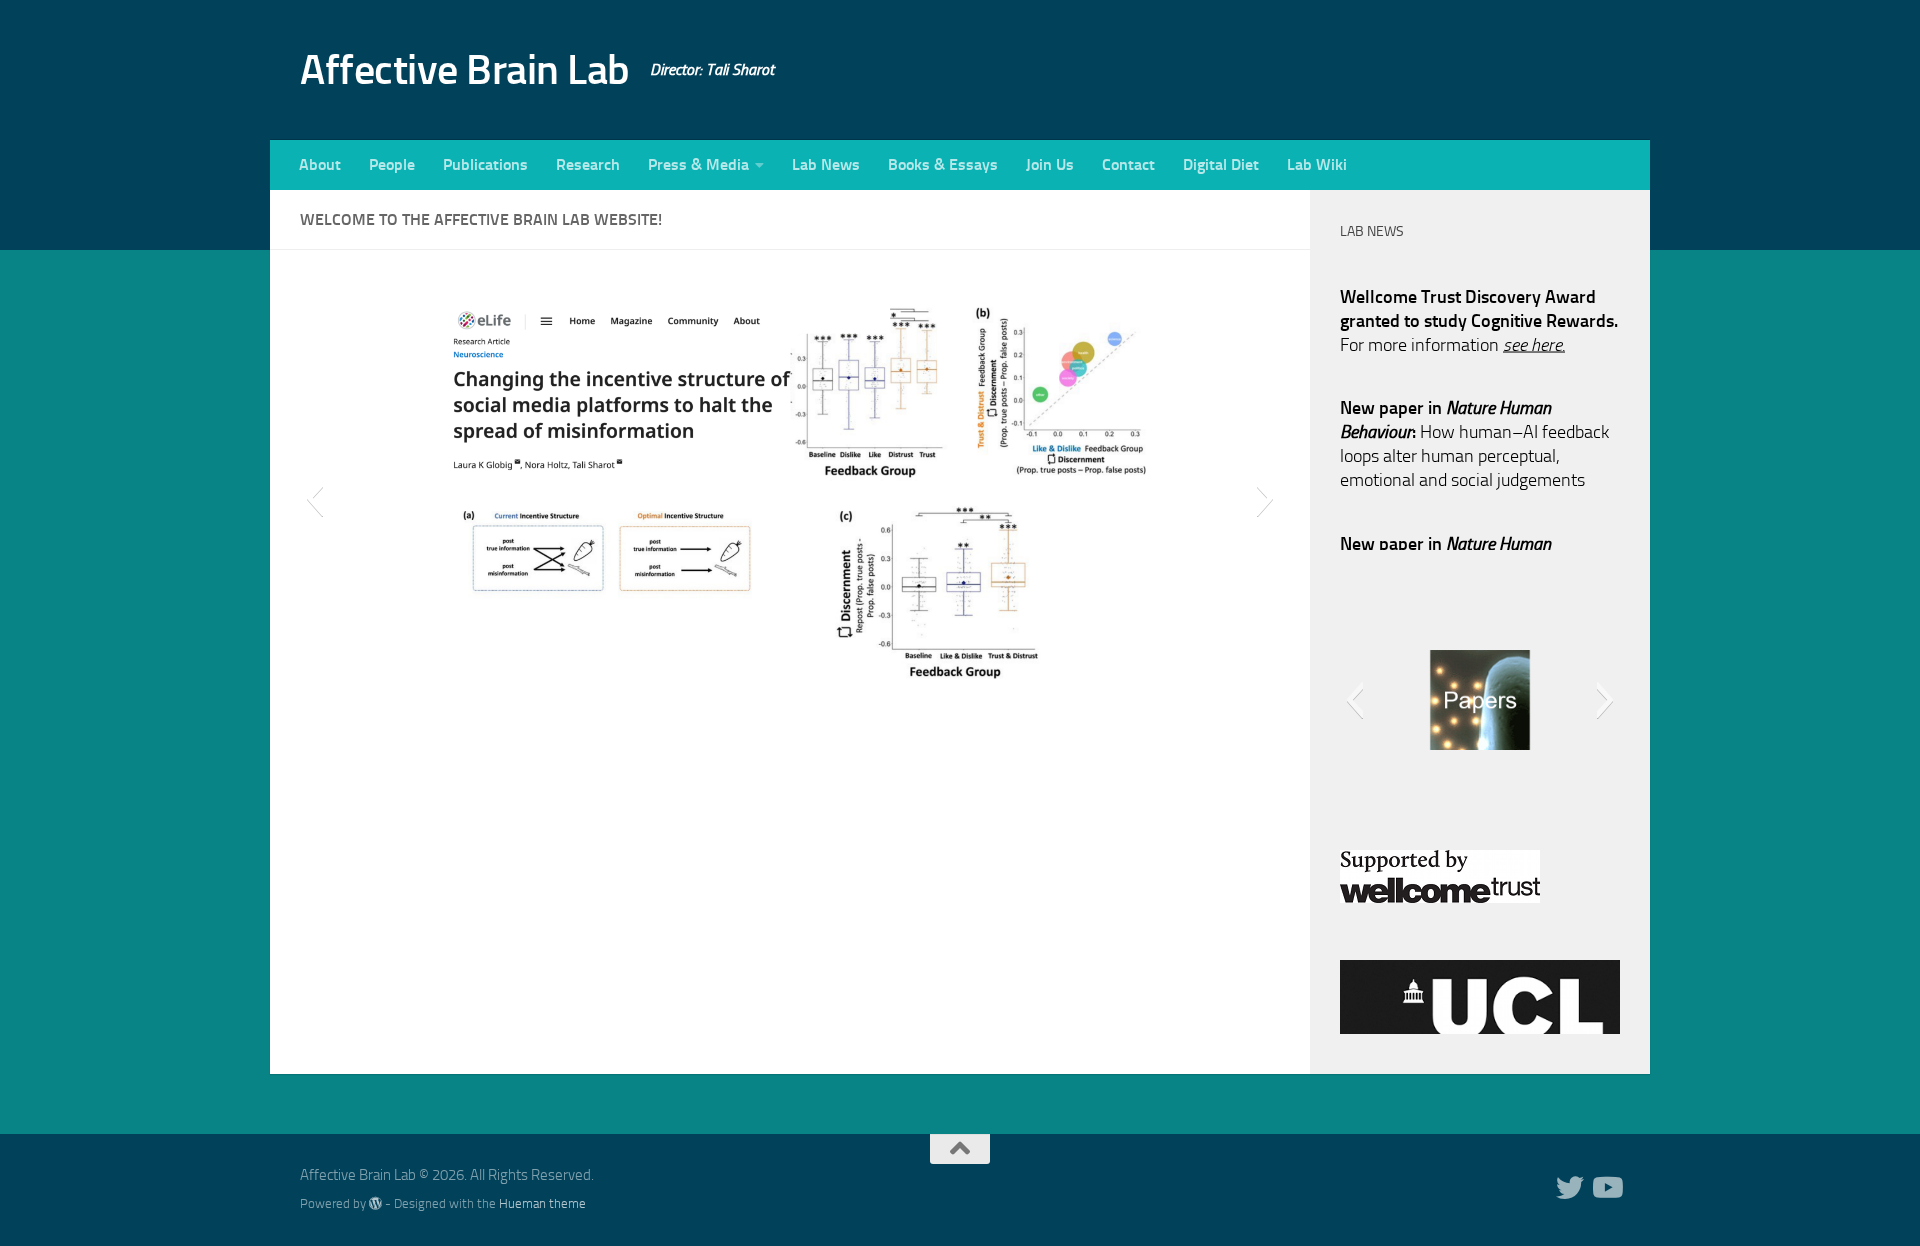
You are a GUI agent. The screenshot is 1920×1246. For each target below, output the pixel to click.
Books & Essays (943, 164)
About (320, 164)
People (392, 164)
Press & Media (698, 164)
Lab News (826, 164)
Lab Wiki (1317, 164)
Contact (1128, 164)
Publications (485, 164)
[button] (314, 498)
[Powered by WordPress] (375, 1203)
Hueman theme (542, 1203)
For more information (1452, 333)
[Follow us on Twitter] (1570, 1188)
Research (588, 164)
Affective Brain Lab (465, 70)
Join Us (1050, 164)
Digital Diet (1221, 164)
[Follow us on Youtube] (1606, 1188)
